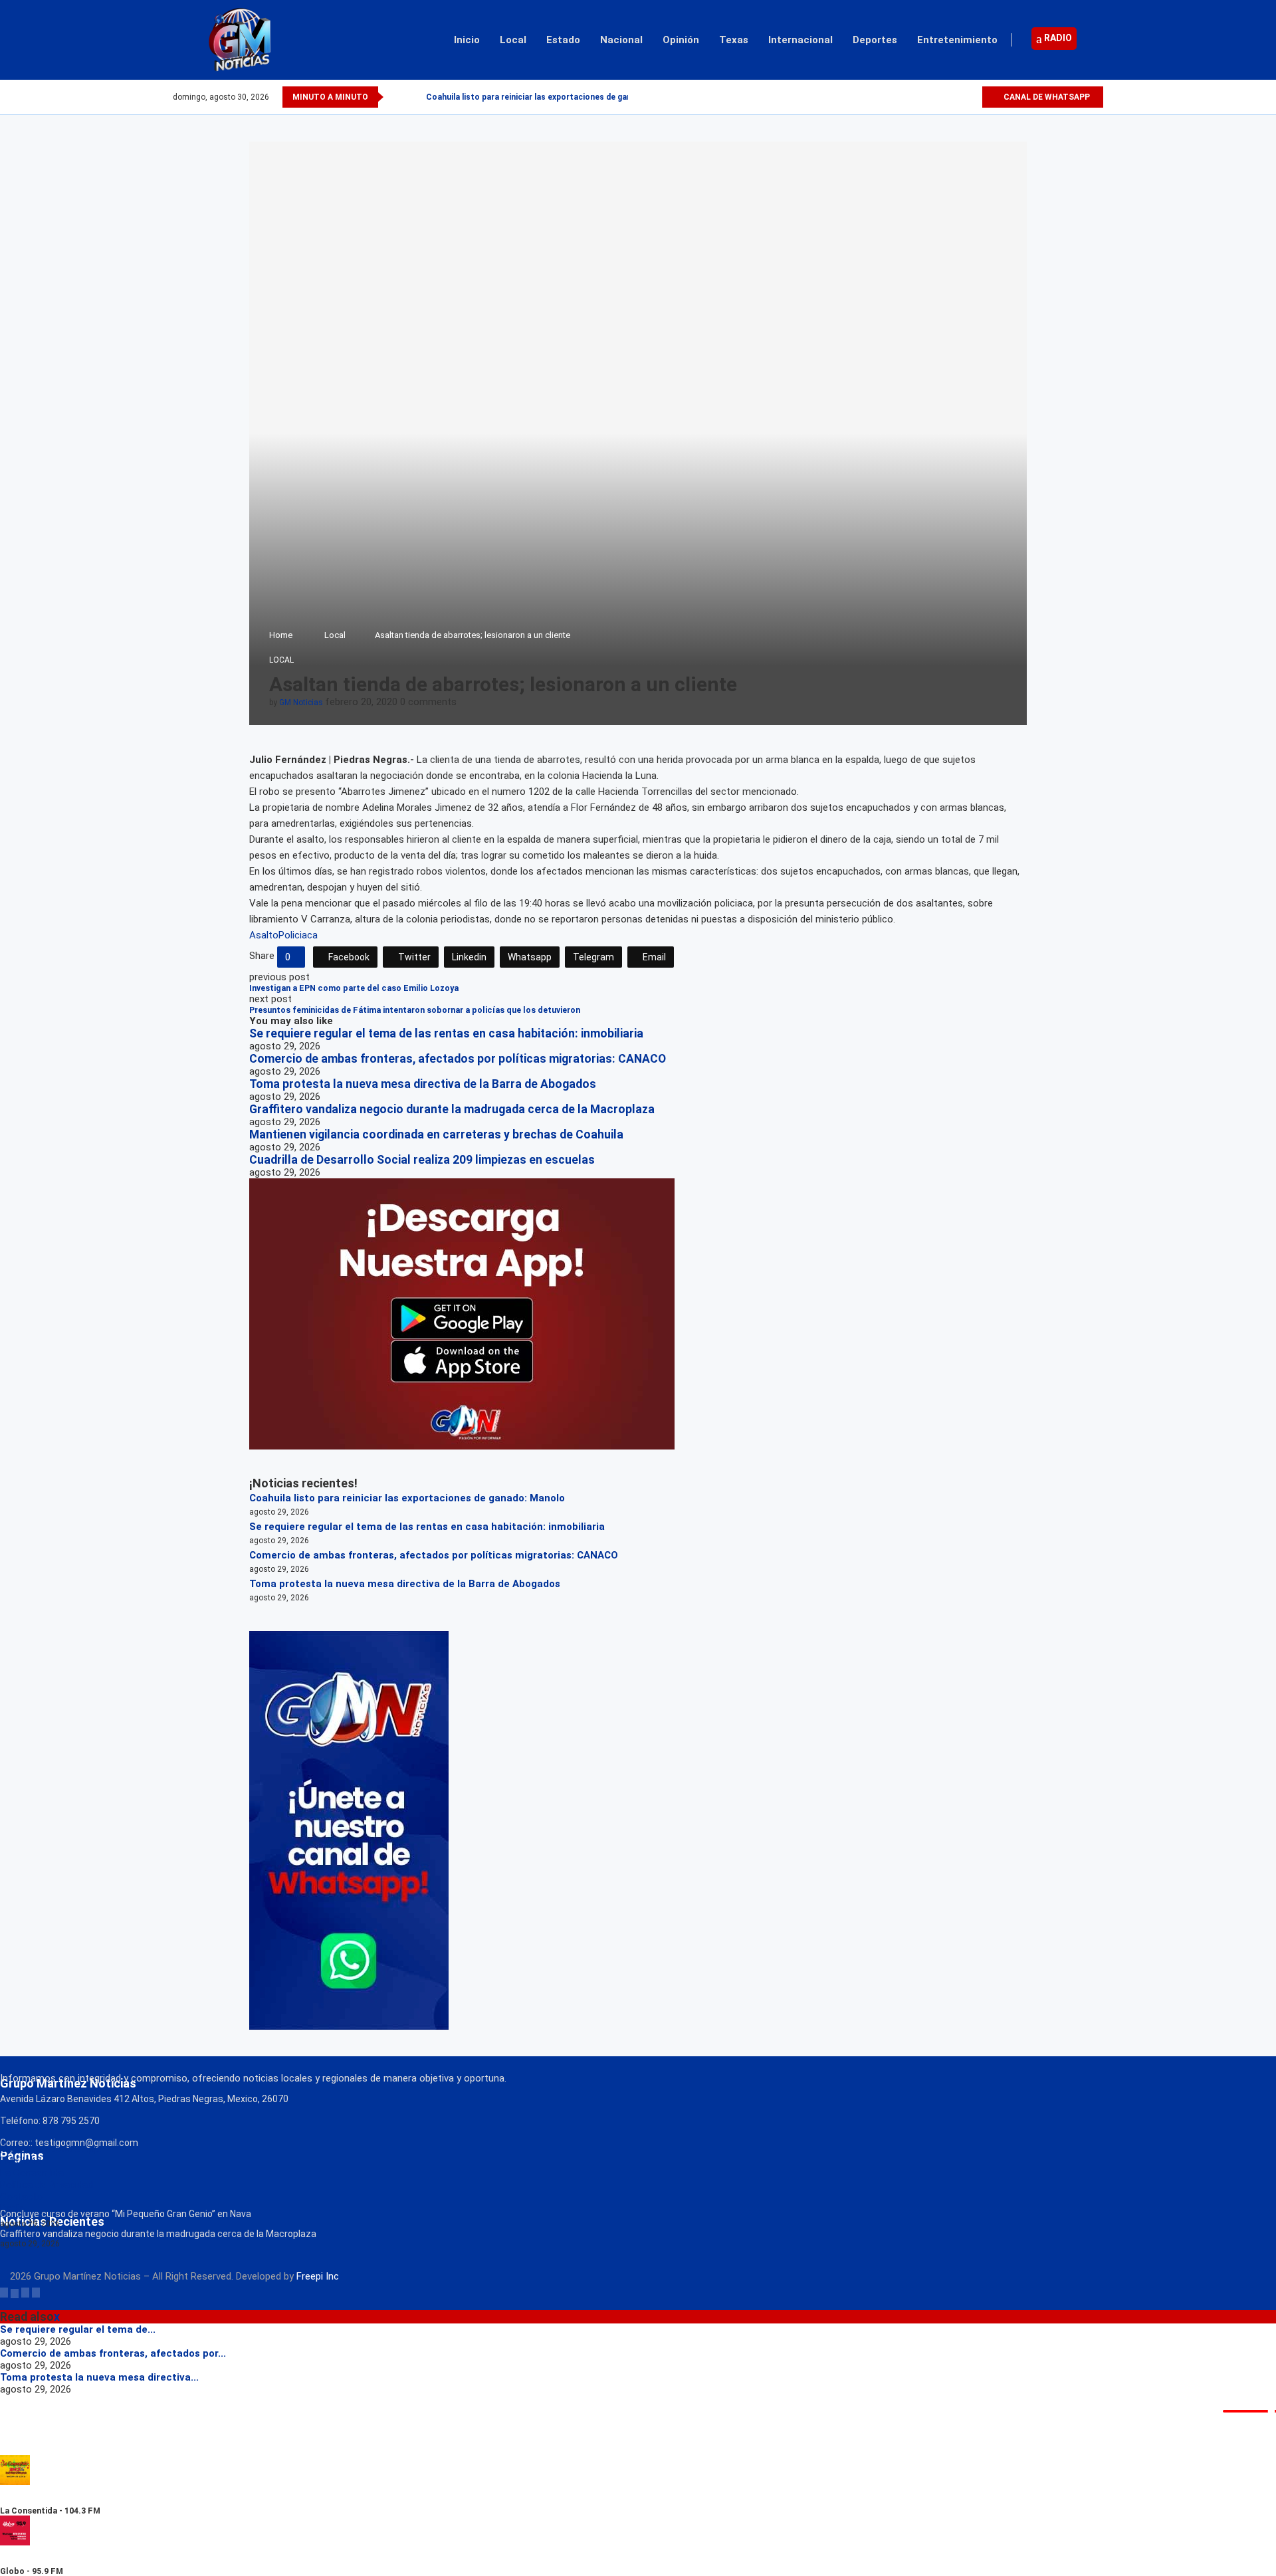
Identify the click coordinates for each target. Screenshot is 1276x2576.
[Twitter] (941, 97)
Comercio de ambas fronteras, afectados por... (113, 2353)
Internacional (800, 40)
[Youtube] (971, 97)
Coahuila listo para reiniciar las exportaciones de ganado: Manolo (553, 97)
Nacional (621, 40)
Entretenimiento (957, 40)
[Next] (413, 97)
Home (281, 635)
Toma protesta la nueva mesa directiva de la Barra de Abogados (423, 1084)
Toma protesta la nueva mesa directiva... (99, 2377)
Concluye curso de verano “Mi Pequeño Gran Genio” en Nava (126, 2214)
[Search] (1097, 40)
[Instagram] (956, 97)
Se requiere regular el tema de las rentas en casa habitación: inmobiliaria (446, 1033)
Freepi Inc (318, 2276)
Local (513, 40)
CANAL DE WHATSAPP (1046, 97)
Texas (734, 40)
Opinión (681, 40)
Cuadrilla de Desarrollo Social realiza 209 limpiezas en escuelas (422, 1160)
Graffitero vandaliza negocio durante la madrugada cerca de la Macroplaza (452, 1109)
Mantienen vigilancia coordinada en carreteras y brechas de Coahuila (436, 1134)
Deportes (875, 40)
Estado (563, 40)
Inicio (467, 40)
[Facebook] (925, 97)
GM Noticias (301, 702)
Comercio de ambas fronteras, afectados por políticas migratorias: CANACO (458, 1059)
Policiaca (298, 935)
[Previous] (396, 97)
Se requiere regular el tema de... (78, 2329)
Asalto (264, 935)
